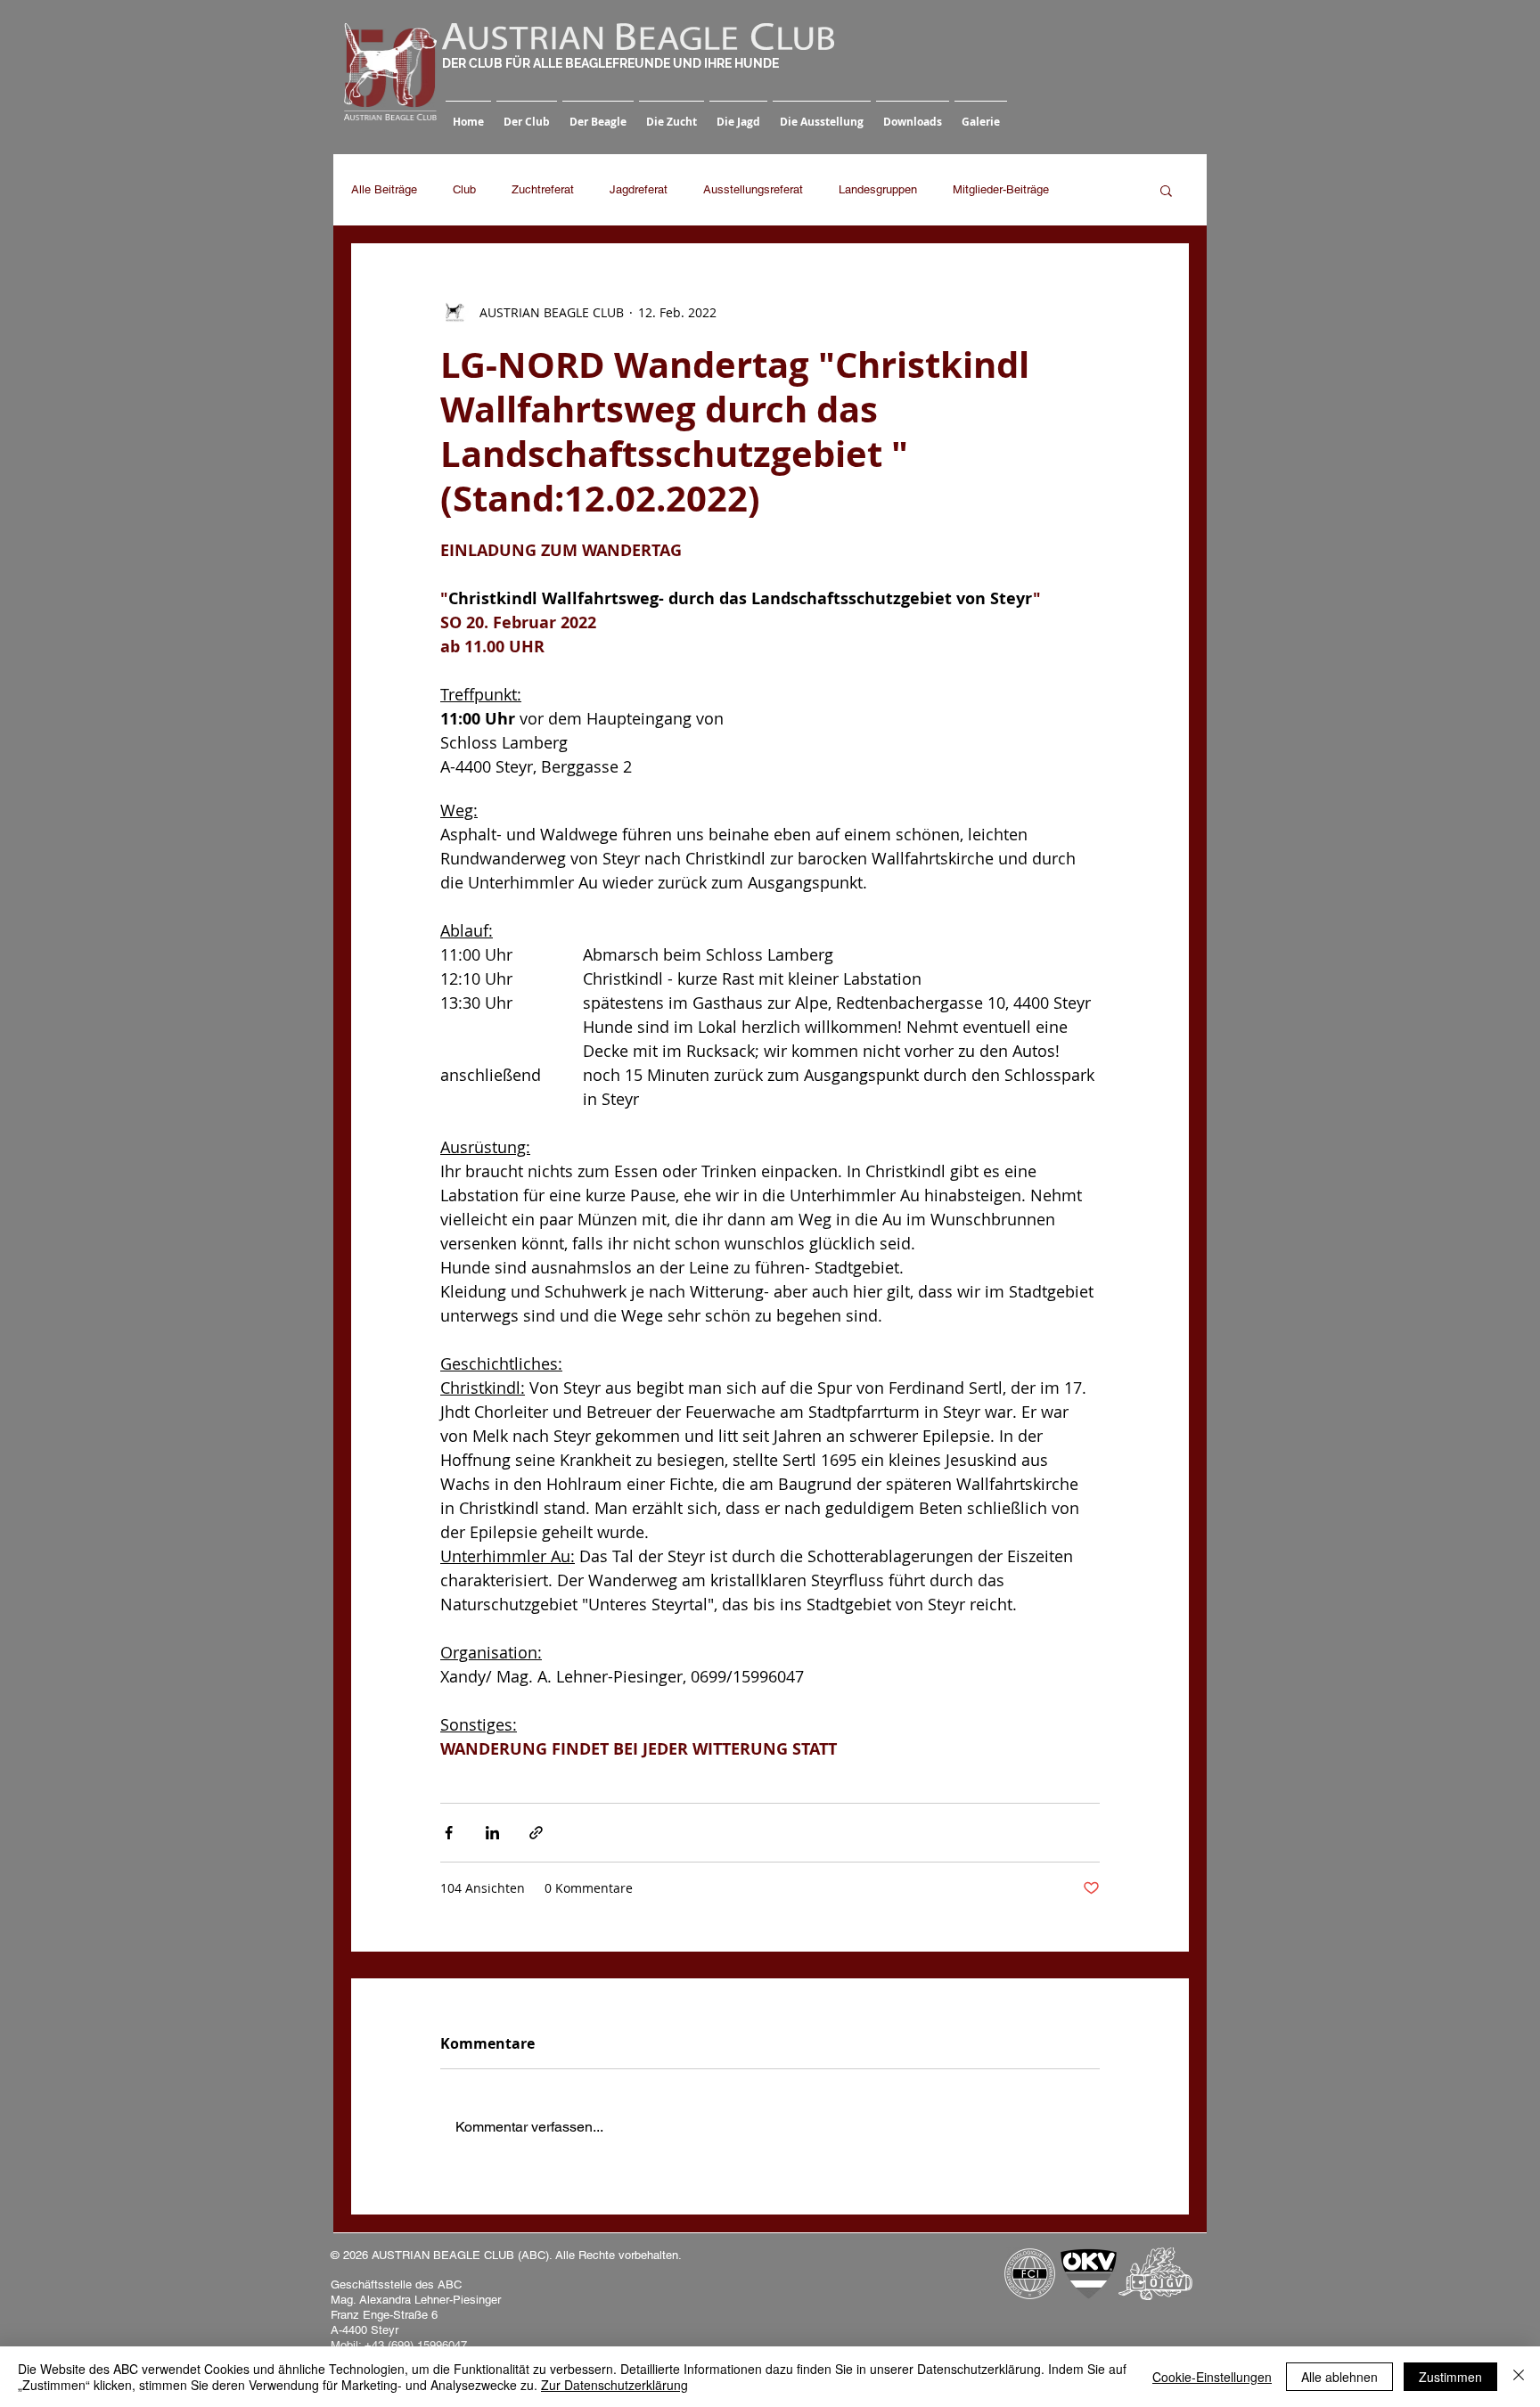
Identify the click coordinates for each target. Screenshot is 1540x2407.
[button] (527, 114)
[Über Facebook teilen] (449, 1833)
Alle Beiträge (384, 189)
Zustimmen (1450, 2377)
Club (464, 189)
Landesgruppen (878, 189)
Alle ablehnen (1339, 2377)
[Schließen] (1519, 2377)
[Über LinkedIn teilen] (492, 1833)
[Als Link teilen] (536, 1833)
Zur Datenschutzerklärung (614, 2385)
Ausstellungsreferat (753, 189)
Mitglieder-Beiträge (1001, 189)
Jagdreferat (639, 189)
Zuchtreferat (543, 189)
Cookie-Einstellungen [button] (1212, 2377)
